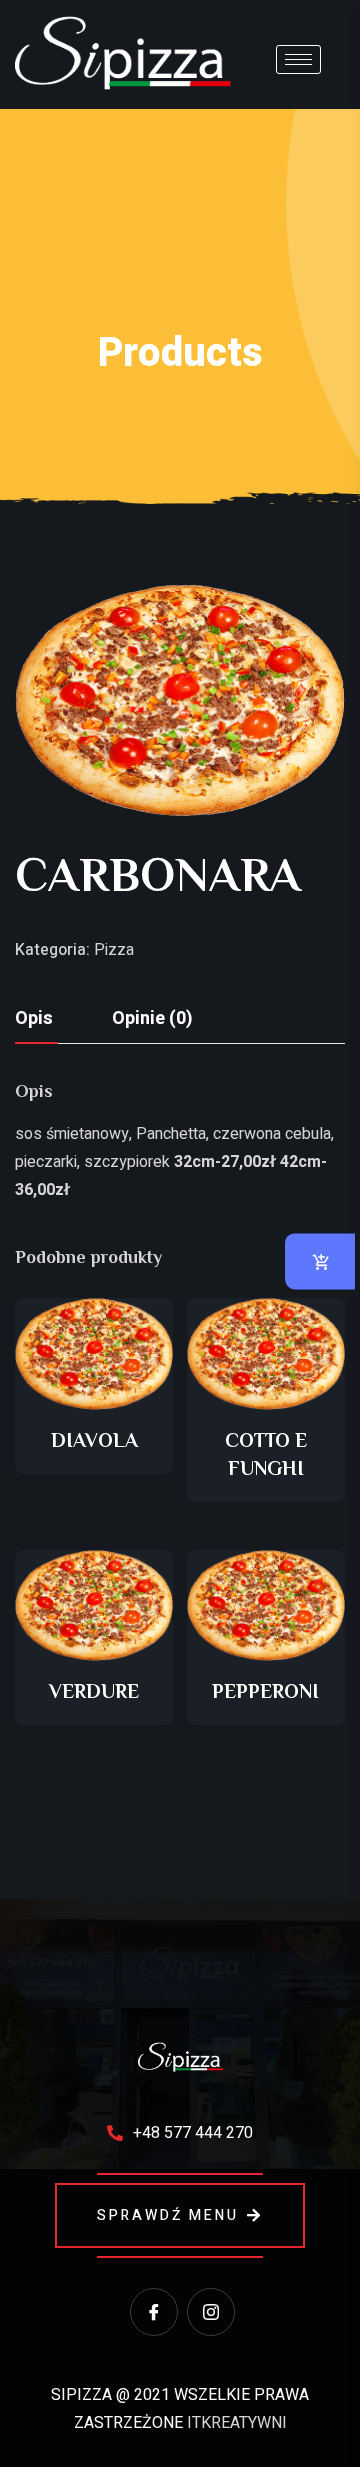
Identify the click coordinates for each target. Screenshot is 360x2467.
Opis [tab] (34, 1018)
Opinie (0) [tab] (152, 1018)
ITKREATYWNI (237, 2423)
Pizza (114, 950)
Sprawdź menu (168, 2215)
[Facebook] (154, 2312)
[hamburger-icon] (298, 59)
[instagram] (211, 2312)
